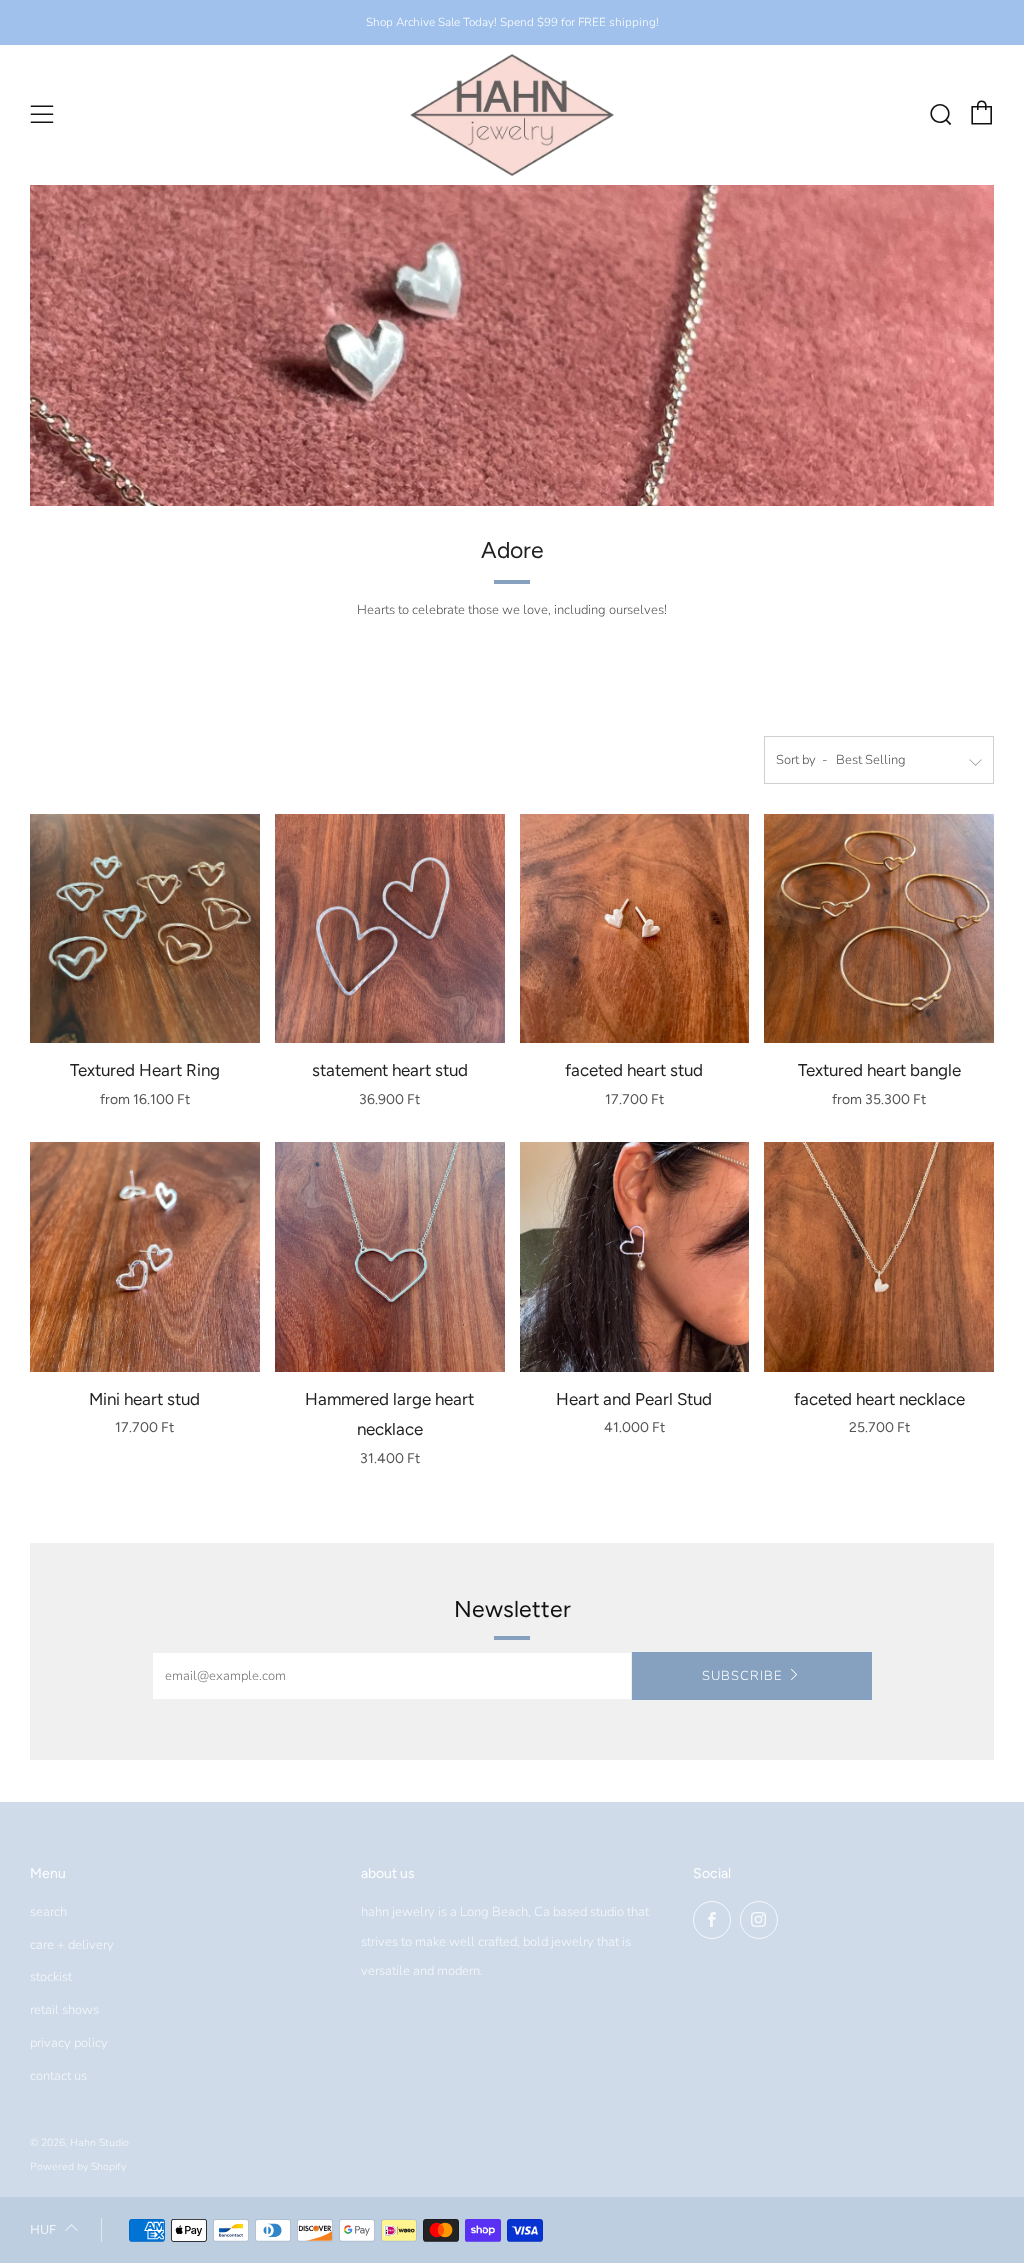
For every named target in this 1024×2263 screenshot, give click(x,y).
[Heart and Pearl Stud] (635, 1257)
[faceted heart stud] (635, 929)
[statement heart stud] (390, 929)
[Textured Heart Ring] (145, 929)
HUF (43, 2229)
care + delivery (72, 1945)
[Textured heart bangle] (879, 929)
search (48, 1912)
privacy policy (69, 2043)
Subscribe (742, 1676)
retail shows (64, 2010)
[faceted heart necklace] (879, 1257)
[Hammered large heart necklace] (390, 1257)
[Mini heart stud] (145, 1257)
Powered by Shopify (78, 2166)
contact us (58, 2076)
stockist (51, 1977)
